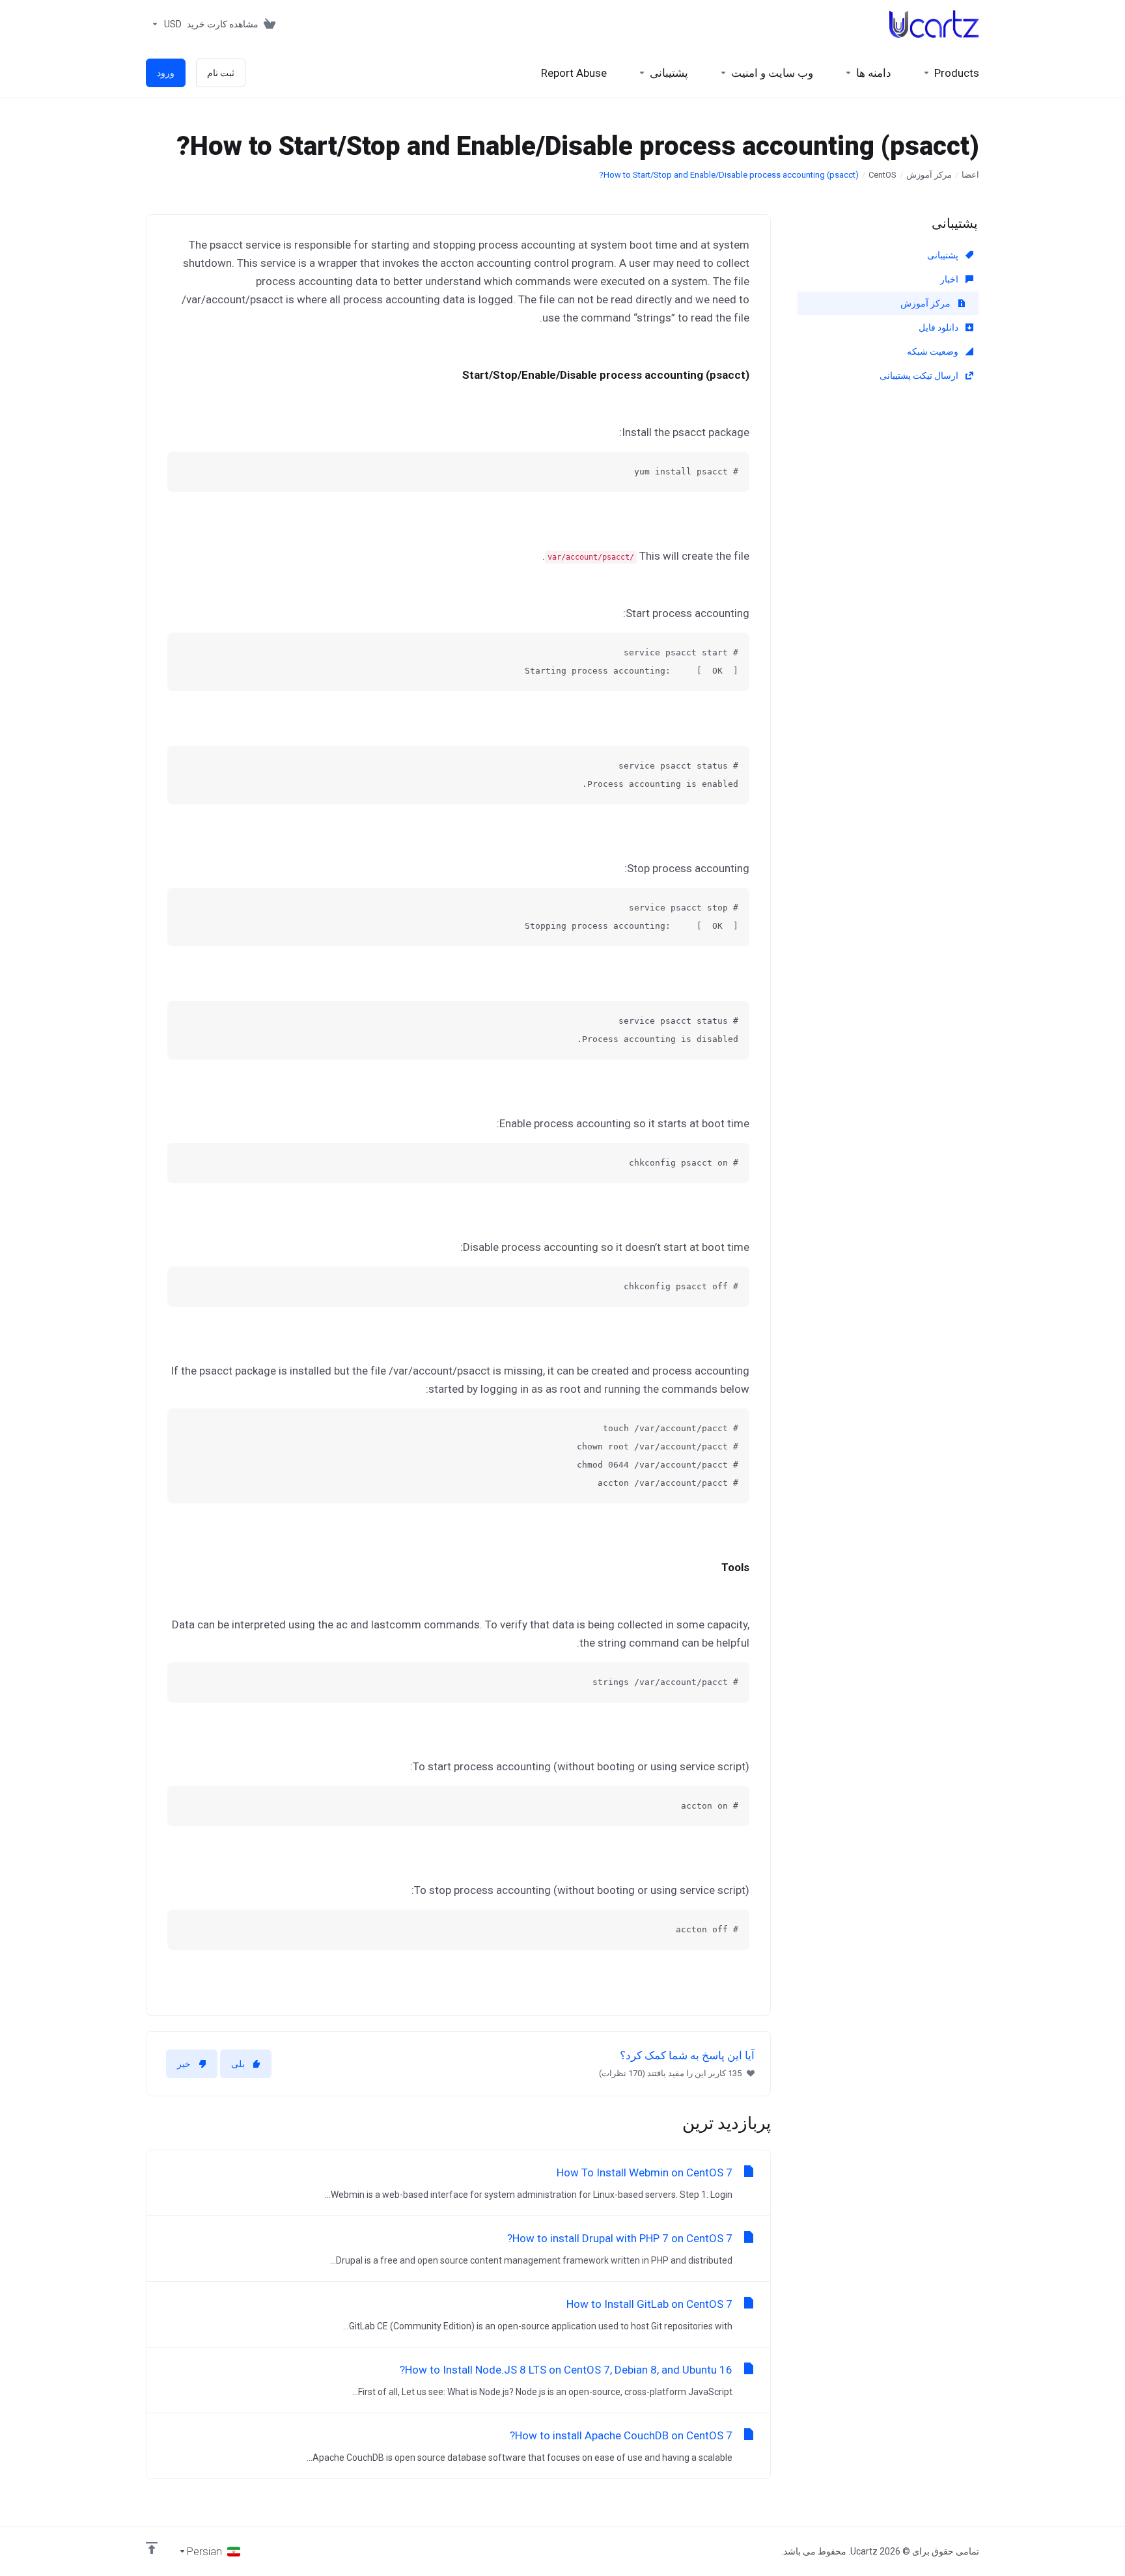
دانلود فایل (939, 327)
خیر (184, 2064)
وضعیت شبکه (934, 351)
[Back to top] (152, 2548)
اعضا (970, 175)
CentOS (882, 175)
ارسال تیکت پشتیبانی (920, 376)
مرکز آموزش (929, 175)
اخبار (950, 279)
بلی (238, 2064)
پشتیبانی (944, 255)
